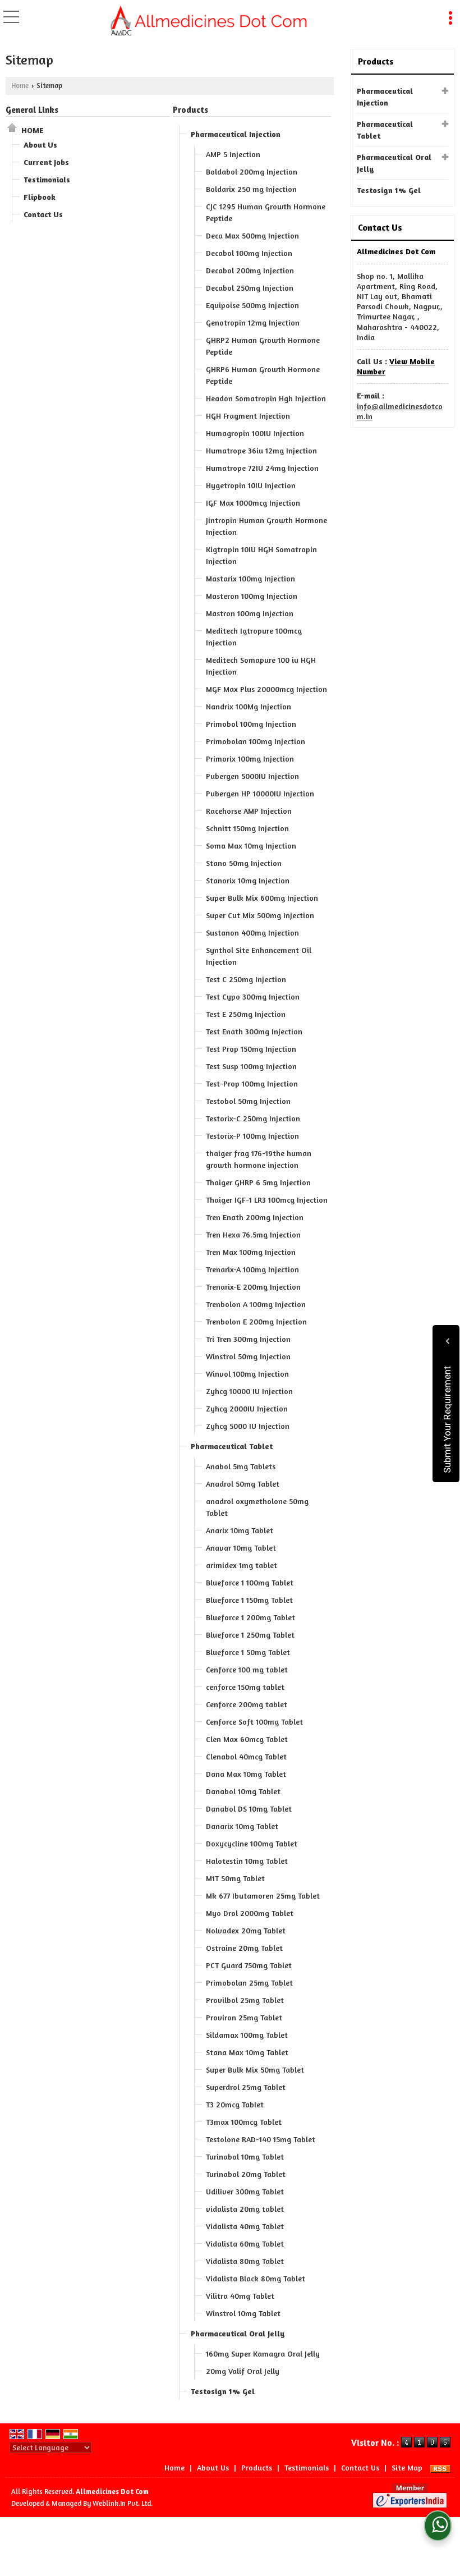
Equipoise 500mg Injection (252, 305)
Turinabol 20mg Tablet (246, 2174)
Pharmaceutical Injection (236, 134)
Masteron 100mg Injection (252, 596)
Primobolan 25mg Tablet (249, 1983)
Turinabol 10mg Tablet (245, 2156)
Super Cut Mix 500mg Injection (260, 915)
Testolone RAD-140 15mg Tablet (261, 2139)
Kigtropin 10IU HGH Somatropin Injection (261, 555)
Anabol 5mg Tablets (241, 1466)
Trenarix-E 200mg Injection (253, 1287)
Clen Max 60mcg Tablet (247, 1739)
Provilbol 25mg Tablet (245, 2000)
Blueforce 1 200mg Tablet (250, 1617)
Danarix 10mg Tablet (242, 1826)
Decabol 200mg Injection (250, 270)
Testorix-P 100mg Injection (252, 1136)
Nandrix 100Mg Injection (249, 706)
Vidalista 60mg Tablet (245, 2243)
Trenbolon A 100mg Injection (256, 1304)
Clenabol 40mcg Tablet (246, 1756)
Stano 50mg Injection (244, 863)
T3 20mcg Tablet (235, 2104)
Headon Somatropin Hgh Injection (266, 398)
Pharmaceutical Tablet (232, 1446)
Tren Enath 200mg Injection (255, 1217)
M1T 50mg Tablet (235, 1878)
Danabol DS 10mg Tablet (249, 1809)
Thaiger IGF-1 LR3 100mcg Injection (267, 1200)
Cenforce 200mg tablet (247, 1704)
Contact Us (43, 214)
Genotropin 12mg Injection (253, 322)
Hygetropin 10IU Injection (251, 485)
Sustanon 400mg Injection (252, 932)
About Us (40, 145)
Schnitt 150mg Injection (247, 828)
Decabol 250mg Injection (250, 288)
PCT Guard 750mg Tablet (249, 1965)
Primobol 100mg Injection (251, 724)
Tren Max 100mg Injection (251, 1252)
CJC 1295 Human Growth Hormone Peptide (266, 212)
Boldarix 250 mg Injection (251, 189)
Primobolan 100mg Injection (256, 741)
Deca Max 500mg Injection (252, 235)
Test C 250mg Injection (246, 979)
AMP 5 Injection (233, 154)
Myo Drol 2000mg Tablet (250, 1913)
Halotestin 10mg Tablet (247, 1861)
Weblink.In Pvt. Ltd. (123, 2503)
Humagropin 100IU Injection (255, 433)
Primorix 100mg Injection (250, 758)
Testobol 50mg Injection (248, 1101)
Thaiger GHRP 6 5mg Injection (258, 1182)
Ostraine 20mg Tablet (244, 1948)
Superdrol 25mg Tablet (246, 2087)
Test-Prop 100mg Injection (252, 1083)
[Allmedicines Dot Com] (210, 21)
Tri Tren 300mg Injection (248, 1339)
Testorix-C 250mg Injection (253, 1118)
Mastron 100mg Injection (250, 613)
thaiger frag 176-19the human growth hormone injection (259, 1159)
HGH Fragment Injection (248, 416)
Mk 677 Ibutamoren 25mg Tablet (263, 1896)
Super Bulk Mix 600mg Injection (262, 898)
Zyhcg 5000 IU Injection (248, 1426)
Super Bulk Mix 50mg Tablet (255, 2069)
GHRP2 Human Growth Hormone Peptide (263, 346)
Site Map (407, 2467)
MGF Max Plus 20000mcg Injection (266, 689)
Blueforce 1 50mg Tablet (248, 1652)
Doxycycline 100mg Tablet (252, 1843)
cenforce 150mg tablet (245, 1687)
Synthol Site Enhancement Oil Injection (259, 956)
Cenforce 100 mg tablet (247, 1669)
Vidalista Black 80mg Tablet (256, 2278)
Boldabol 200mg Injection (252, 171)
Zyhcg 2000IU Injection (247, 1408)
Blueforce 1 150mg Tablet (249, 1600)
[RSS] (440, 2467)
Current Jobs (46, 162)
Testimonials (47, 179)
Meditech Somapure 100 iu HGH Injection (261, 666)
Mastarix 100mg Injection (250, 578)
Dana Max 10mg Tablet (246, 1774)
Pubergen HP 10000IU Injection (260, 793)
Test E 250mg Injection (246, 1014)
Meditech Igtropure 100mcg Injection (254, 636)
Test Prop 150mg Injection (251, 1049)
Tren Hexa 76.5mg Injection (253, 1234)
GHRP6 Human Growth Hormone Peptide (263, 375)
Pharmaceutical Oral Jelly (238, 2333)
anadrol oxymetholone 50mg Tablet (257, 1507)
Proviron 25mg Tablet (244, 2017)
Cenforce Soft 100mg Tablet (254, 1722)
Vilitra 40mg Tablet (240, 2296)
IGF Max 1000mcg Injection (253, 503)
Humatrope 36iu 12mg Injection (261, 450)
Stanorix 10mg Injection (248, 880)
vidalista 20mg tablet (245, 2209)
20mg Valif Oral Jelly (243, 2371)
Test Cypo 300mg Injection (253, 996)
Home (20, 86)
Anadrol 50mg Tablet (243, 1484)
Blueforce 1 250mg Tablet (250, 1635)
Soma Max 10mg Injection (251, 845)
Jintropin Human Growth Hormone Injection (266, 526)
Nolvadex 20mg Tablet (246, 1930)
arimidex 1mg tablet (242, 1565)
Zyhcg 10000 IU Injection (249, 1391)
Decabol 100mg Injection (249, 253)
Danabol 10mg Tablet (243, 1791)
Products (190, 110)
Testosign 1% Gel (223, 2391)
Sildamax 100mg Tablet (247, 2035)
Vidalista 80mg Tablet (245, 2261)
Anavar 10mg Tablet (241, 1548)
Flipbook (40, 197)
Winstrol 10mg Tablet (243, 2313)
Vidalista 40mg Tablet (245, 2226)
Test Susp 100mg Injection (251, 1066)
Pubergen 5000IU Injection (252, 776)
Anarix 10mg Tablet (240, 1530)
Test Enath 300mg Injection (254, 1031)
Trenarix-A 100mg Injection (252, 1269)
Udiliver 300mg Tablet (245, 2191)
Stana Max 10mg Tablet (247, 2052)
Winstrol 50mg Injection (248, 1356)
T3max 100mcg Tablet (244, 2122)
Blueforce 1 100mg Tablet (250, 1582)
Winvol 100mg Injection (247, 1374)
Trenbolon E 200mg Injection (256, 1321)
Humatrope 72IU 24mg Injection (262, 468)
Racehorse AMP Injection (249, 811)
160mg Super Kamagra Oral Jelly (263, 2353)
